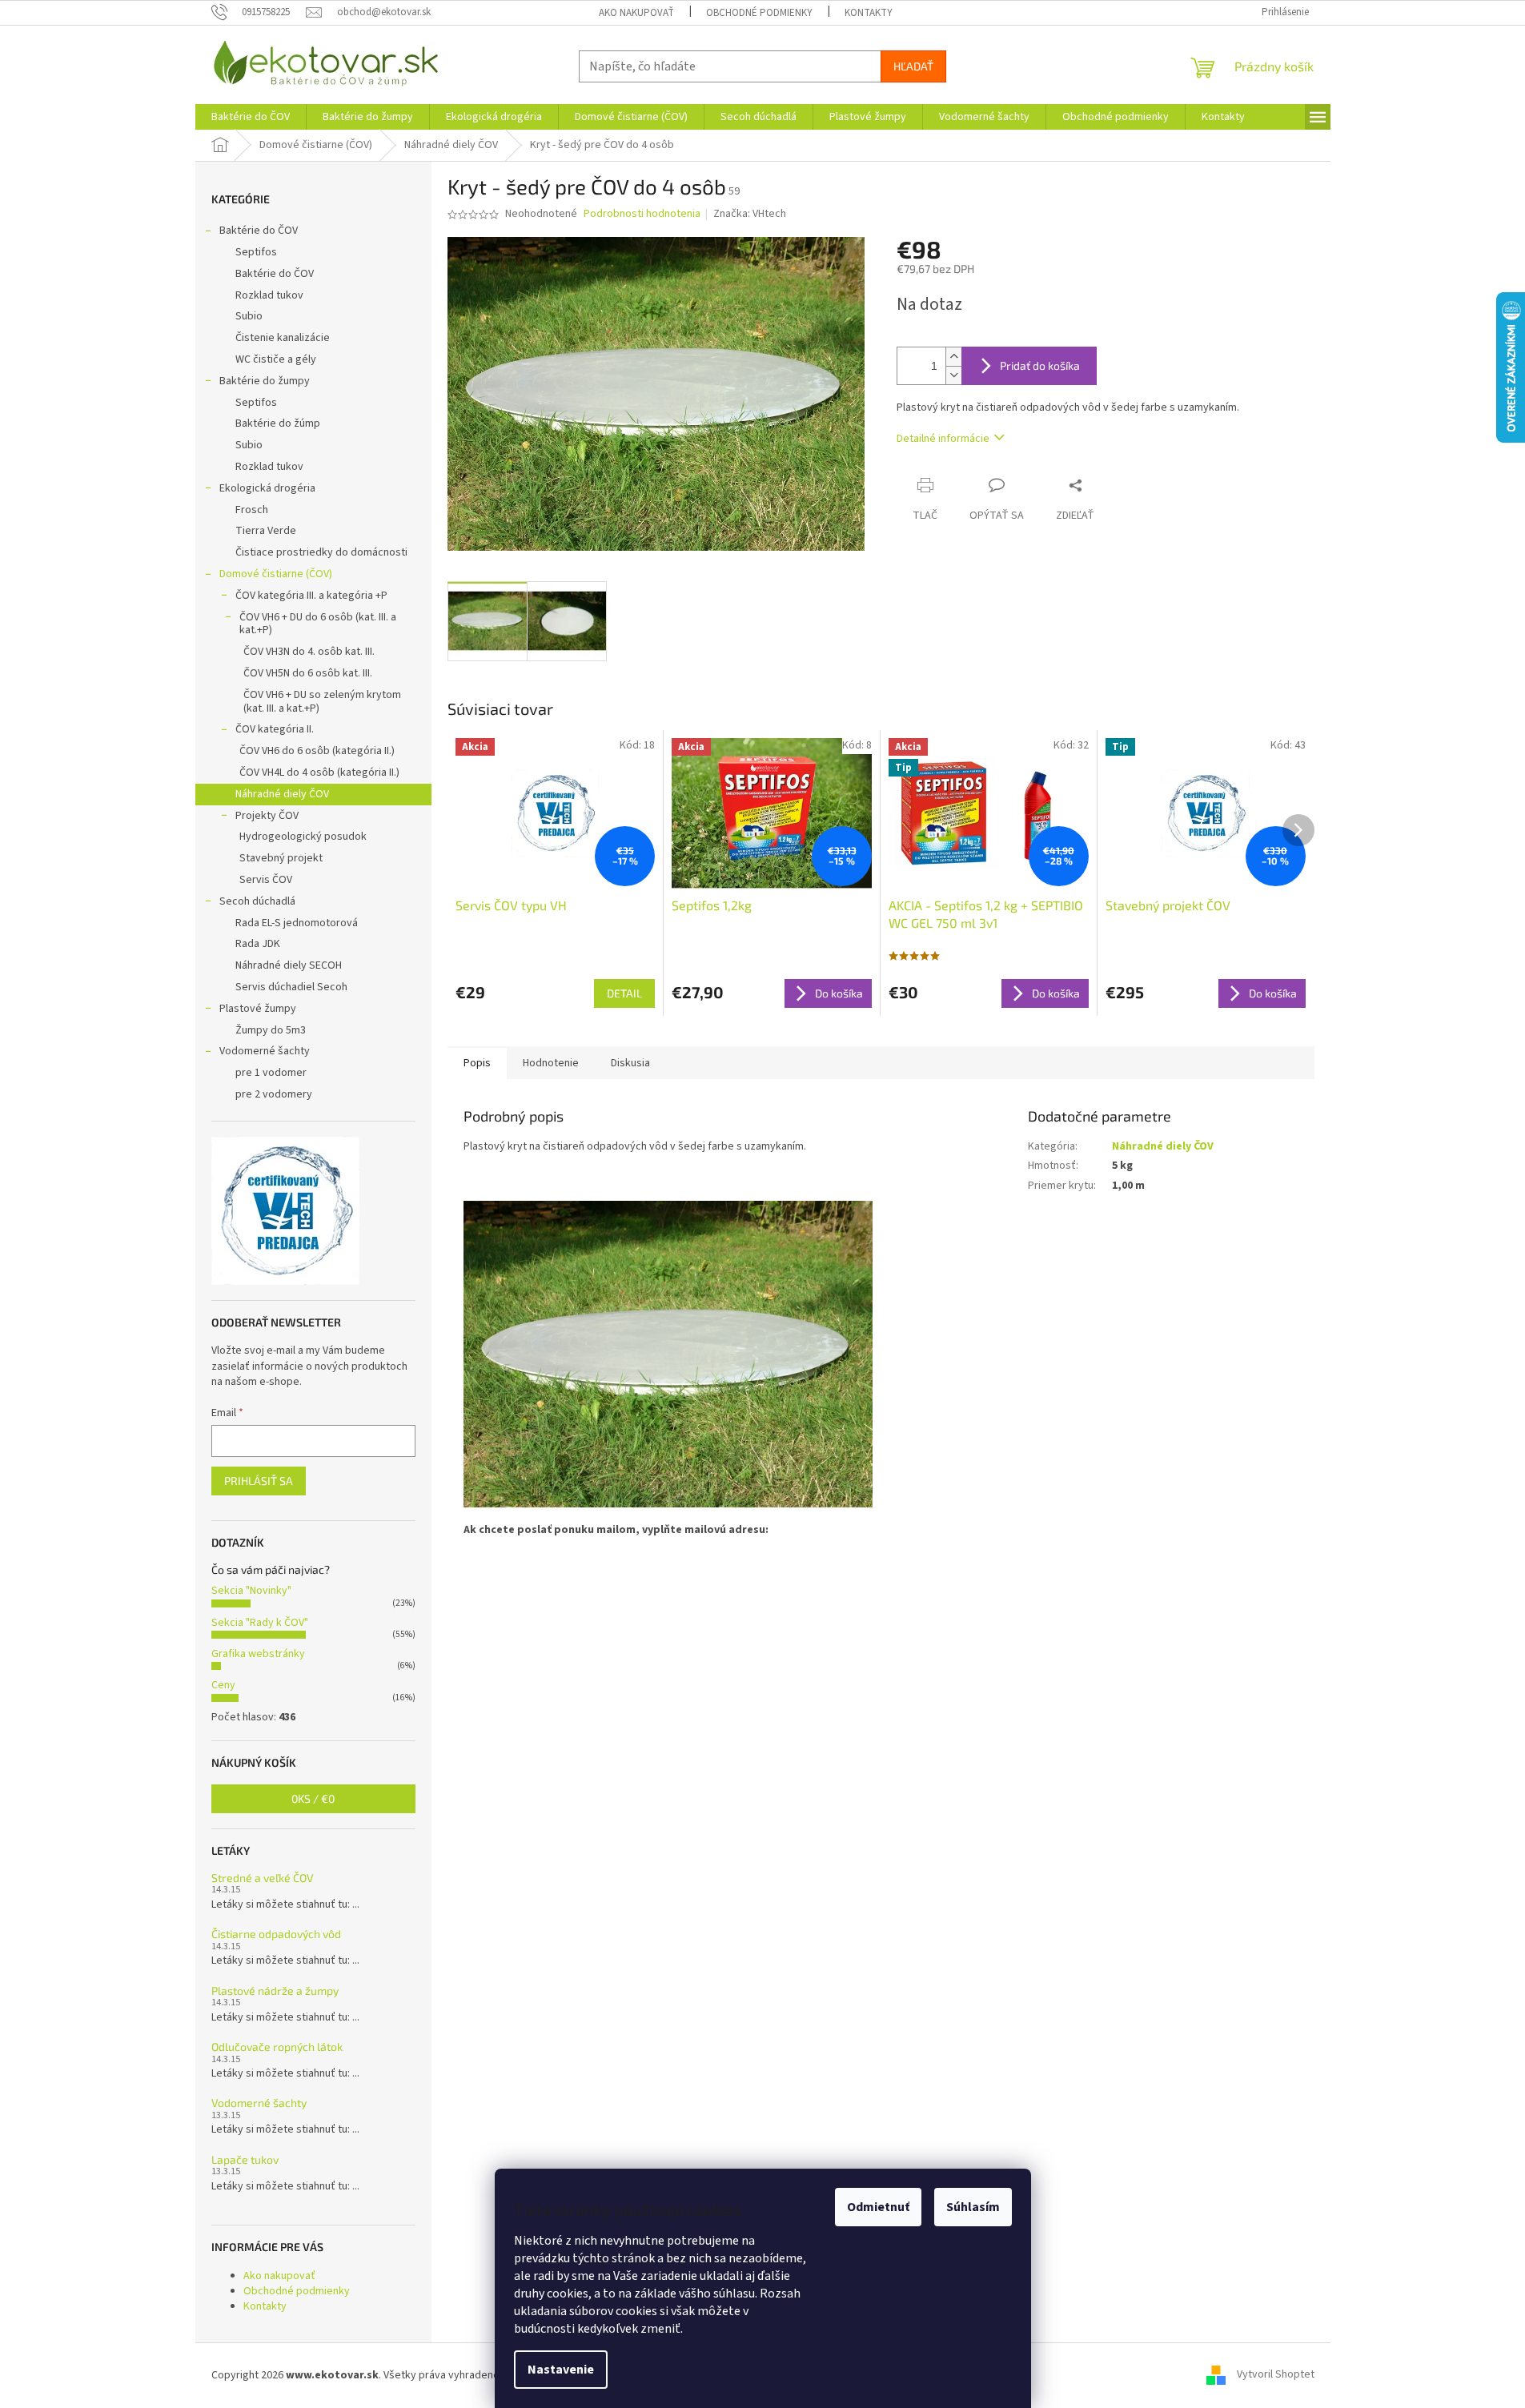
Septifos (256, 252)
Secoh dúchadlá (257, 901)
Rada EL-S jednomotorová (297, 923)
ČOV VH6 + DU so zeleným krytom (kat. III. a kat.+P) (322, 702)
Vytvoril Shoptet (1276, 2375)
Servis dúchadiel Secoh (291, 987)
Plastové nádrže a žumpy (275, 1991)
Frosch (252, 510)
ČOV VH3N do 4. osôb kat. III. (309, 652)
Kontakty (869, 13)
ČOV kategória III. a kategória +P (311, 596)
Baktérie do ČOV (259, 231)
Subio (249, 316)
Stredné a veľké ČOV (263, 1878)
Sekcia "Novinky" (251, 1591)
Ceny (223, 1685)
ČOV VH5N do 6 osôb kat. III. (308, 673)
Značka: (750, 214)
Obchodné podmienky (759, 13)
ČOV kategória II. (275, 729)
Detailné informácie (943, 439)
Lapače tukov (245, 2159)
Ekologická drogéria (267, 488)
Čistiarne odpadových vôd (276, 1934)
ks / (313, 1798)
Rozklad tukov (269, 295)
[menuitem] (251, 117)
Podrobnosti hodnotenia (642, 214)
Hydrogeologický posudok (303, 837)
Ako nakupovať (636, 13)
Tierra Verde (266, 531)
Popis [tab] (477, 1063)
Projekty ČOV (267, 816)
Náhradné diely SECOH (289, 965)
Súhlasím (973, 2207)
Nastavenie (561, 2370)
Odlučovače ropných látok (277, 2047)
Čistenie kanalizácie (283, 338)
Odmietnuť (878, 2207)
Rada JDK (258, 944)
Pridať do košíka (1040, 365)
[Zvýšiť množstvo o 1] (953, 357)
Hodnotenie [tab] (551, 1063)
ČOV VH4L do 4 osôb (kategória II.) (319, 773)
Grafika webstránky (258, 1654)
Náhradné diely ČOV (282, 794)
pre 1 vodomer (271, 1073)
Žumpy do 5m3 (271, 1030)
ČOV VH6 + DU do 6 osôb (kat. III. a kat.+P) (318, 624)
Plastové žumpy (258, 1009)
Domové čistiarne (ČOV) (276, 574)
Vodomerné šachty (265, 1051)
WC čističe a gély (276, 359)
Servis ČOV (266, 880)
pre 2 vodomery (274, 1094)
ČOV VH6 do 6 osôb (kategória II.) (317, 751)
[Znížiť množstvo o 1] (953, 375)
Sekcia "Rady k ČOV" (260, 1623)
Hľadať (913, 66)
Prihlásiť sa (259, 1481)
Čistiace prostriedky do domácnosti (321, 552)
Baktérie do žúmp (278, 423)
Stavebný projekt (281, 858)
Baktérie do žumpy (265, 381)
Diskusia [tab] (630, 1063)
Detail (624, 993)
